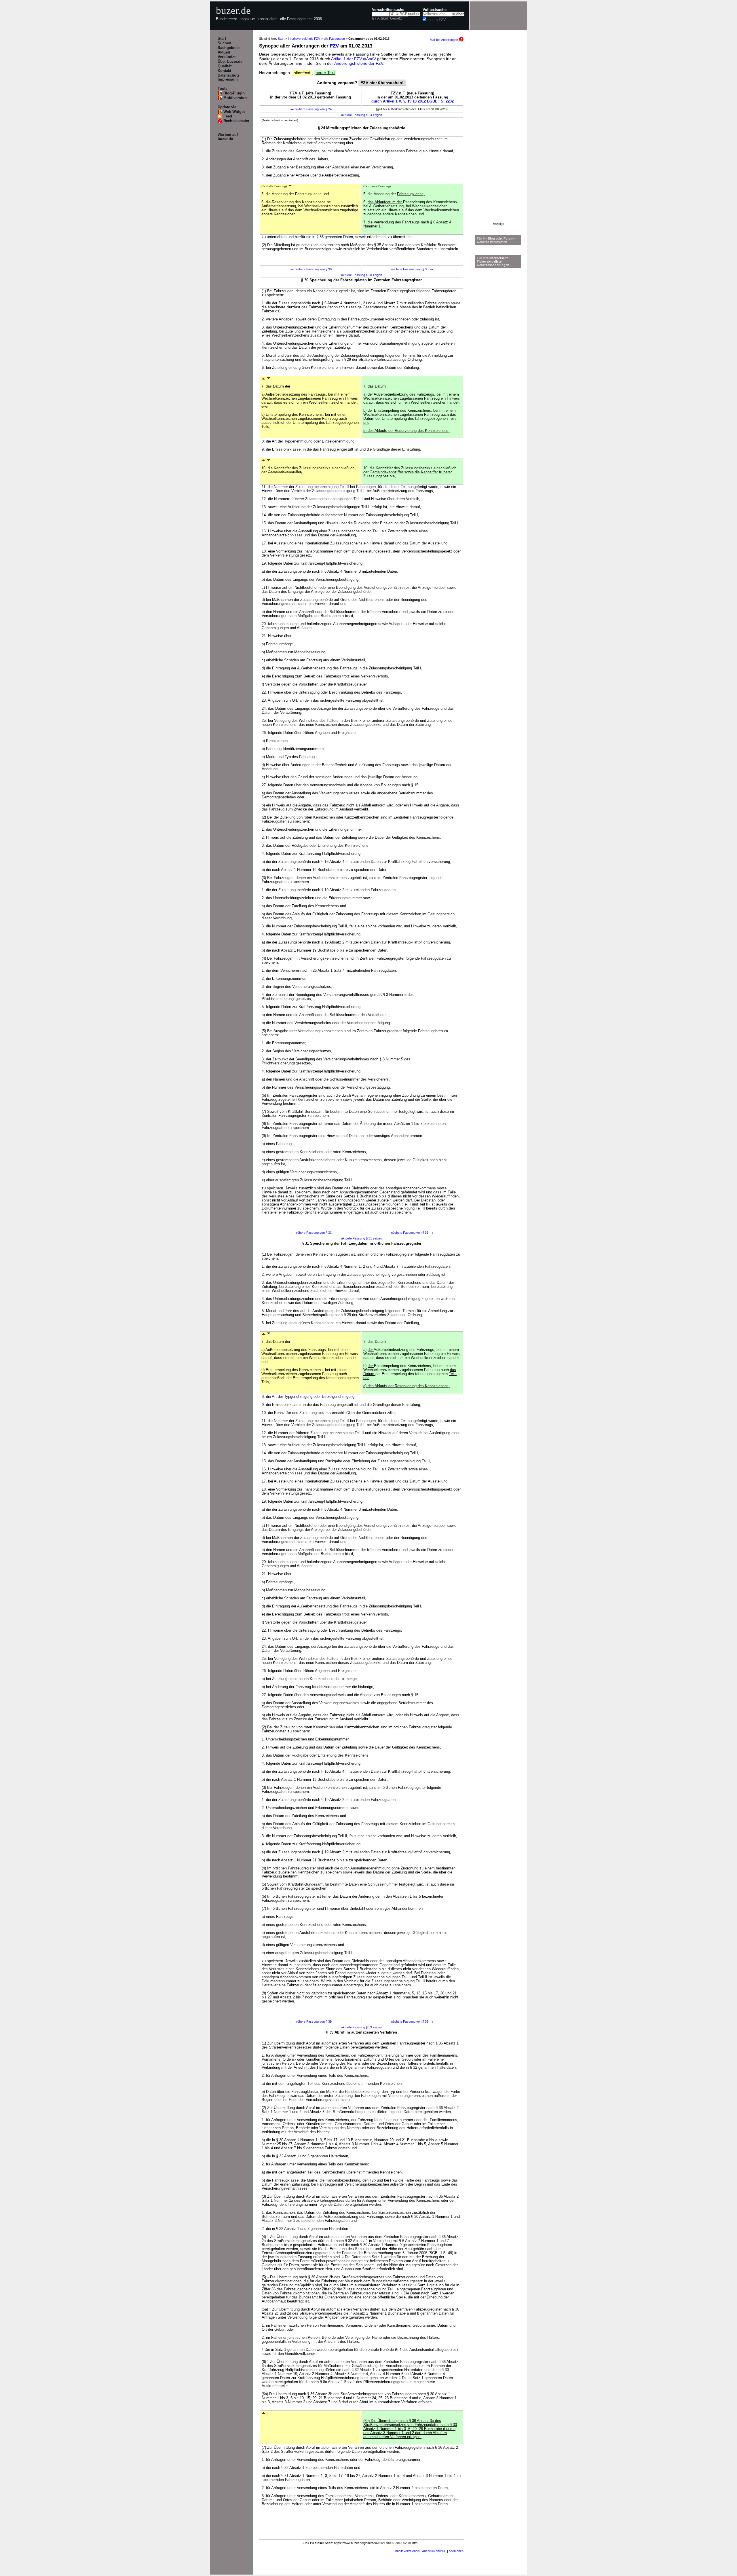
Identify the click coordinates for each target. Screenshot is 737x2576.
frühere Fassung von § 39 (311, 2021)
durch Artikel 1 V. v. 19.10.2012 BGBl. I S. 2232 (413, 101)
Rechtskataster (236, 121)
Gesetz (396, 18)
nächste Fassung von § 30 (413, 269)
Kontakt (224, 71)
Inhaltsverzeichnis (407, 2551)
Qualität (225, 66)
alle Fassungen (334, 39)
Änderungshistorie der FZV (359, 63)
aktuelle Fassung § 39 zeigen (362, 2027)
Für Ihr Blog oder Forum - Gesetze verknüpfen (496, 240)
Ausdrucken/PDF (434, 2551)
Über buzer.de (230, 62)
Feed (228, 116)
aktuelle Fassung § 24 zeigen (362, 115)
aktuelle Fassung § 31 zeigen (362, 1238)
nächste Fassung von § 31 (413, 1233)
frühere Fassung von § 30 (311, 269)
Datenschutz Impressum (229, 77)
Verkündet (227, 57)
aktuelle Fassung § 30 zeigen (362, 275)
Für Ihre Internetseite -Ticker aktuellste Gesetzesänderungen (494, 261)
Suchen (224, 43)
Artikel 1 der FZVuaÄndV (354, 59)
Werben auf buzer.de (228, 137)
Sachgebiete (229, 48)
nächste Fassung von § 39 (413, 2021)
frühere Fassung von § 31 (311, 1233)
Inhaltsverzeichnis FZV (304, 39)
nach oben (456, 2551)
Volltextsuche (435, 10)
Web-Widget (234, 112)
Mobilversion (235, 98)
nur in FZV (437, 20)
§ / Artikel (380, 18)
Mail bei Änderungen (444, 40)
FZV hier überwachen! (382, 83)
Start (222, 39)
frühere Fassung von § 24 (311, 109)
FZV (334, 46)
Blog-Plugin (234, 93)
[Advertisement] (498, 136)
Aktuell (224, 52)
